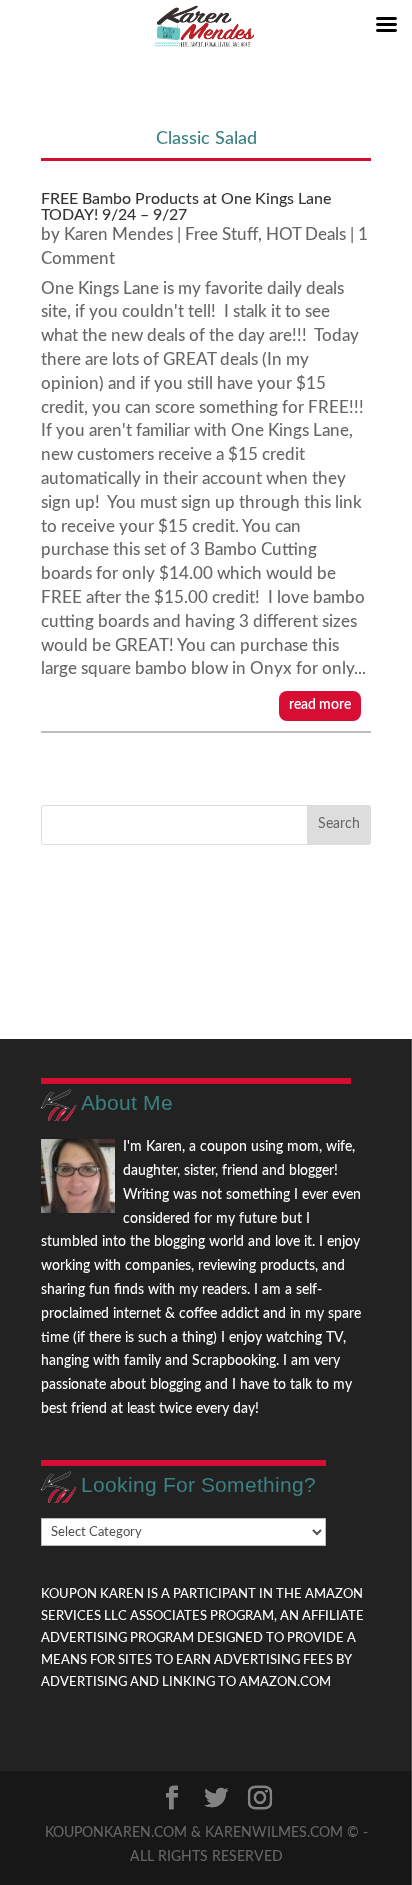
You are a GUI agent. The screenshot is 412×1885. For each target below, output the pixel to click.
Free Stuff (221, 234)
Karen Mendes (118, 234)
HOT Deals (306, 234)
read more (320, 705)
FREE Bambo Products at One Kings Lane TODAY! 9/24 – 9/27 (186, 207)
